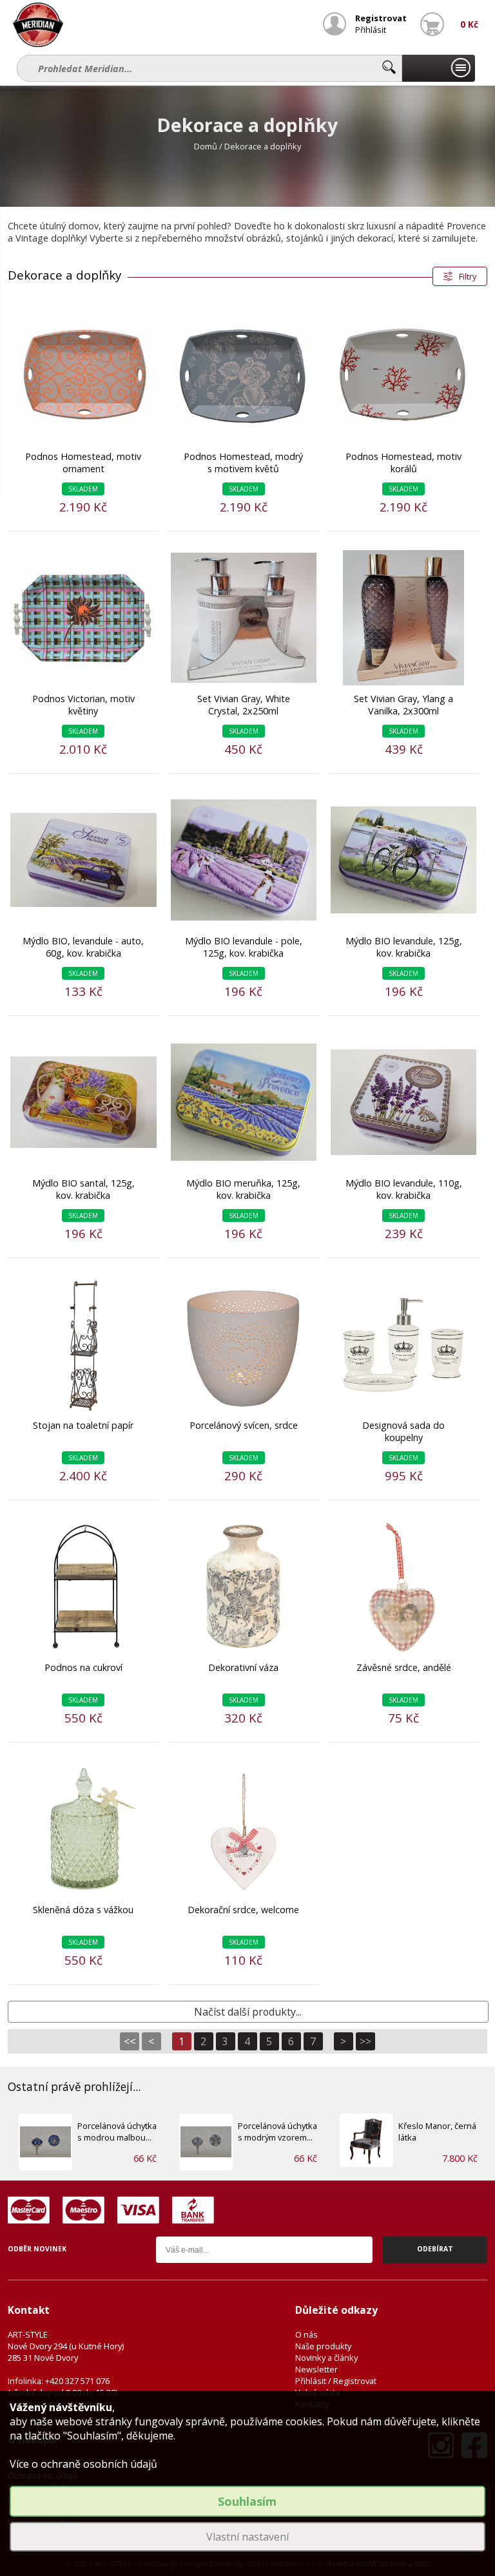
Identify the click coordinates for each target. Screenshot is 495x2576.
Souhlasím (247, 2501)
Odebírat (435, 2249)
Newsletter (316, 2369)
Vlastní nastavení (247, 2537)
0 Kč (469, 24)
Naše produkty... (438, 68)
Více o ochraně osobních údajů (83, 2464)
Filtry (468, 276)
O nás (306, 2334)
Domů (206, 146)
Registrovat (381, 18)
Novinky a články (326, 2358)
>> (365, 2041)
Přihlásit (371, 30)
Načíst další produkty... (248, 2012)
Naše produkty (323, 2346)
